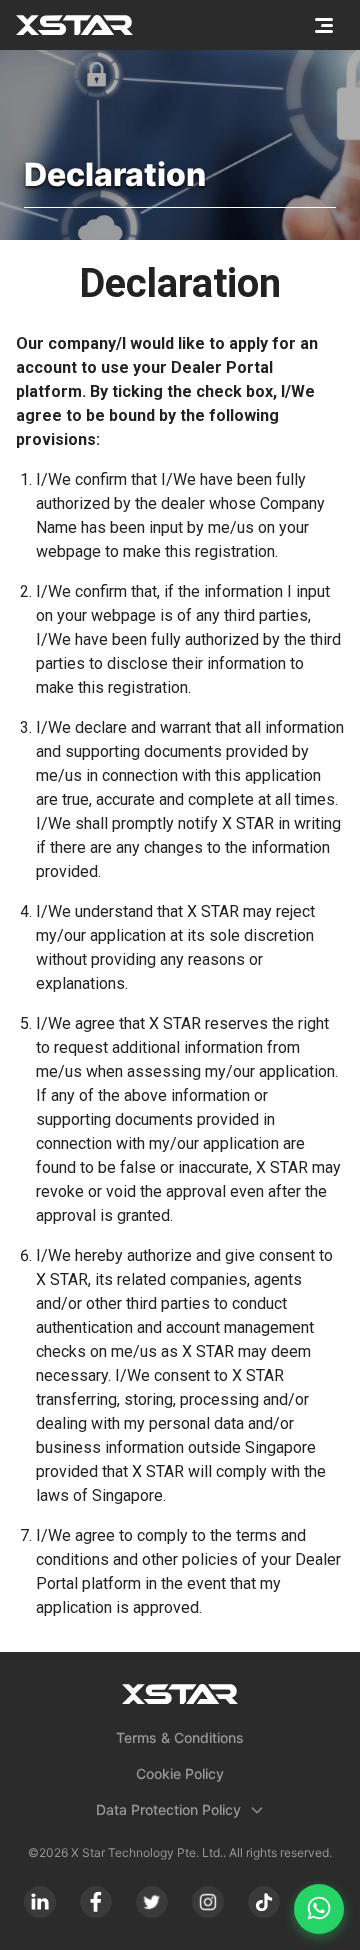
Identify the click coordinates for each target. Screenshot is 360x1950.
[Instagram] (208, 1902)
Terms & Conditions (180, 1737)
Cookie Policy (180, 1773)
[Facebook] (96, 1902)
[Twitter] (152, 1902)
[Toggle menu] (324, 25)
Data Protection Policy (168, 1809)
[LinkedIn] (40, 1902)
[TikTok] (264, 1902)
